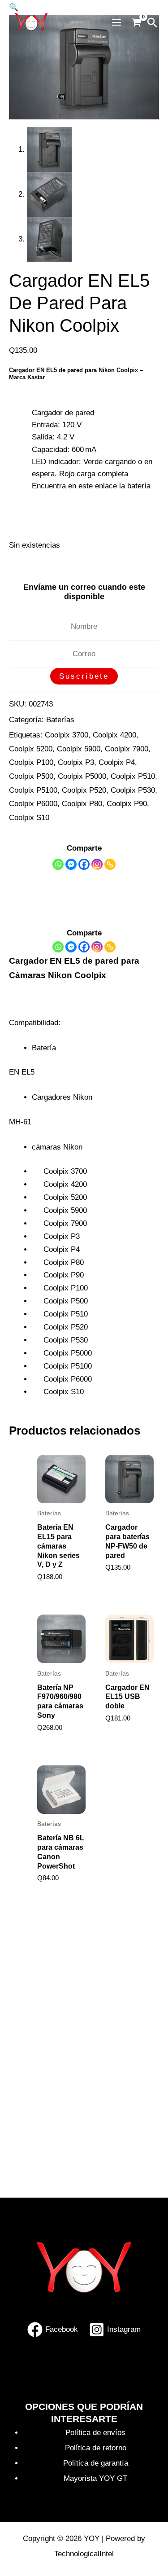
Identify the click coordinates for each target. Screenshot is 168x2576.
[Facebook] (84, 864)
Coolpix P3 (76, 762)
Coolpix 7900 (127, 749)
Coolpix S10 (29, 818)
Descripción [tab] (52, 890)
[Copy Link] (110, 864)
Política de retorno (96, 2448)
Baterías (60, 720)
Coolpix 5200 (31, 749)
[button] (152, 22)
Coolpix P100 (31, 762)
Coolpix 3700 (67, 735)
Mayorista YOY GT (95, 2478)
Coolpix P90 (127, 804)
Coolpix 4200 (114, 735)
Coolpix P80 (82, 804)
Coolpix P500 (31, 776)
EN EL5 (45, 498)
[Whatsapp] (58, 864)
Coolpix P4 (117, 762)
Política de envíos (95, 2433)
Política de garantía (96, 2463)
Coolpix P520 (84, 790)
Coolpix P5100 (33, 790)
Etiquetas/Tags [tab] (56, 906)
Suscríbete (84, 676)
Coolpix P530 (133, 790)
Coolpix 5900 (79, 749)
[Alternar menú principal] (116, 23)
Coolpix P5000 (82, 776)
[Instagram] (97, 864)
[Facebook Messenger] (71, 947)
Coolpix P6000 (33, 804)
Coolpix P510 (133, 776)
